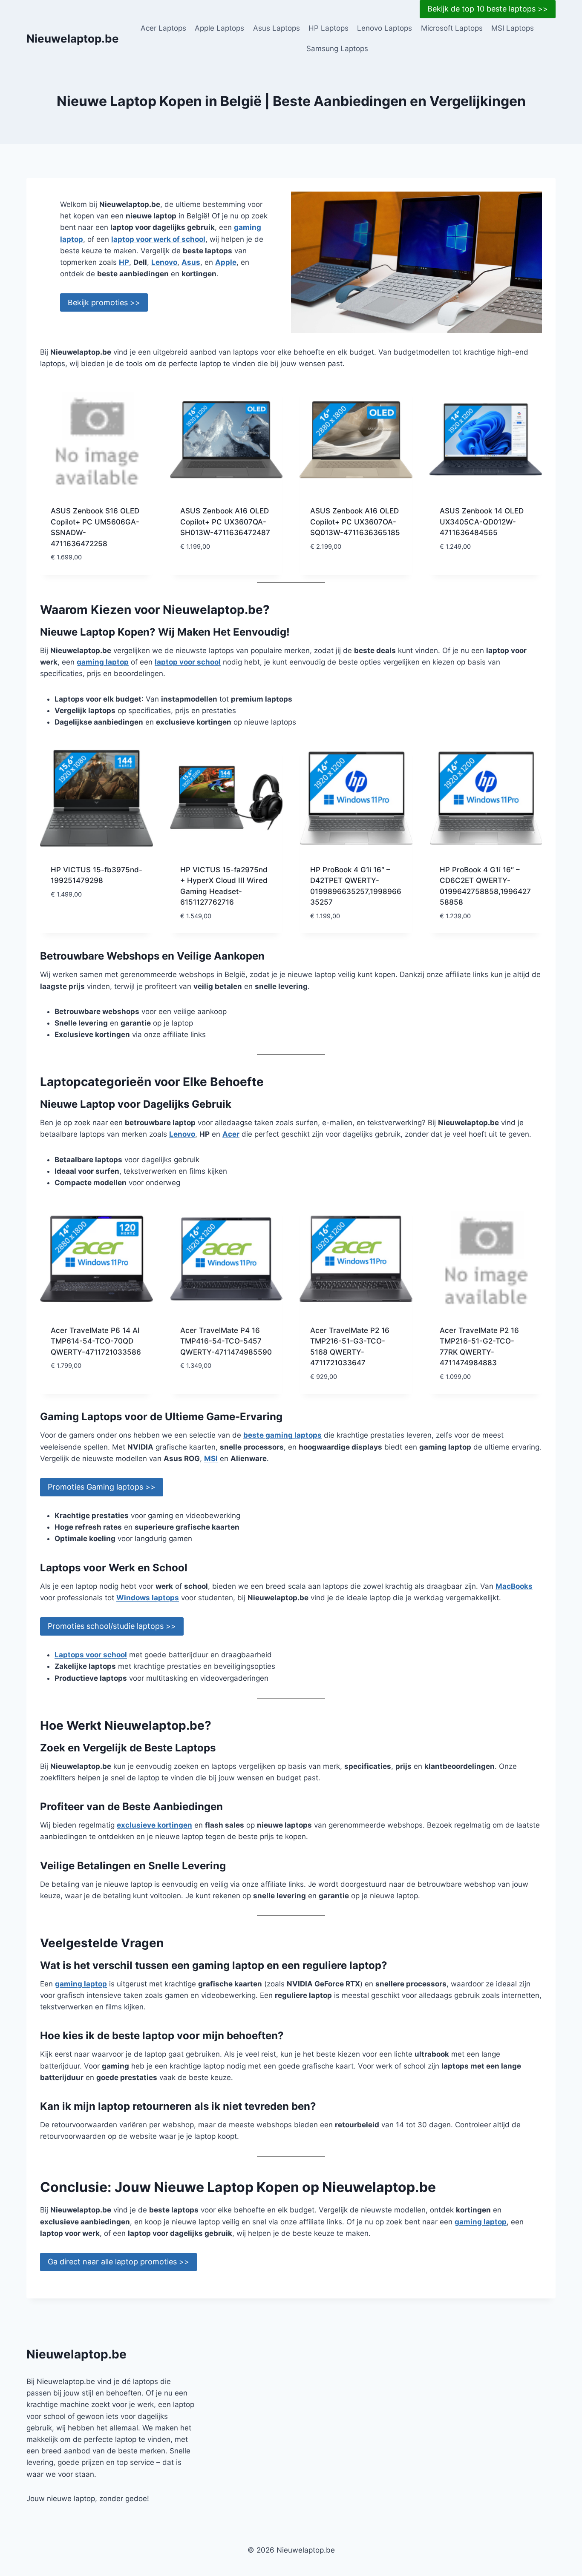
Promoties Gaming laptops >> (102, 1487)
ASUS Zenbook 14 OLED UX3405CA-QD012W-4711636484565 (482, 522)
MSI (211, 1458)
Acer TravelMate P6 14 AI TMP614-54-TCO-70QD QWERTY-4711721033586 (96, 1341)
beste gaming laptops (282, 1435)
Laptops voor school (91, 1655)
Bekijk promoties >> (104, 302)
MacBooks (514, 1586)
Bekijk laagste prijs (216, 572)
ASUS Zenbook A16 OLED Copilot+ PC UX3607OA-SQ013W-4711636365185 (355, 522)
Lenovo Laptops (385, 28)
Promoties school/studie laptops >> (112, 1626)
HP (124, 262)
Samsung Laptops (337, 49)
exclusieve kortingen (154, 1825)
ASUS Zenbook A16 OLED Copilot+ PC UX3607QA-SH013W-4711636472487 (225, 522)
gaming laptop (103, 662)
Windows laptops (148, 1598)
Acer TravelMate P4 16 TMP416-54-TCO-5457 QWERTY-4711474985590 (226, 1341)
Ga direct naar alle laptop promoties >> (118, 2262)
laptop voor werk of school (158, 239)
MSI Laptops (513, 28)
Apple (226, 262)
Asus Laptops (277, 28)
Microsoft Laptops (452, 28)
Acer (231, 1134)
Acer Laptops (163, 28)
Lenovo (164, 262)
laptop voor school (188, 662)
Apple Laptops (219, 28)
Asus (191, 262)
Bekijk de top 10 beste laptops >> (488, 9)
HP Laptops (328, 28)
